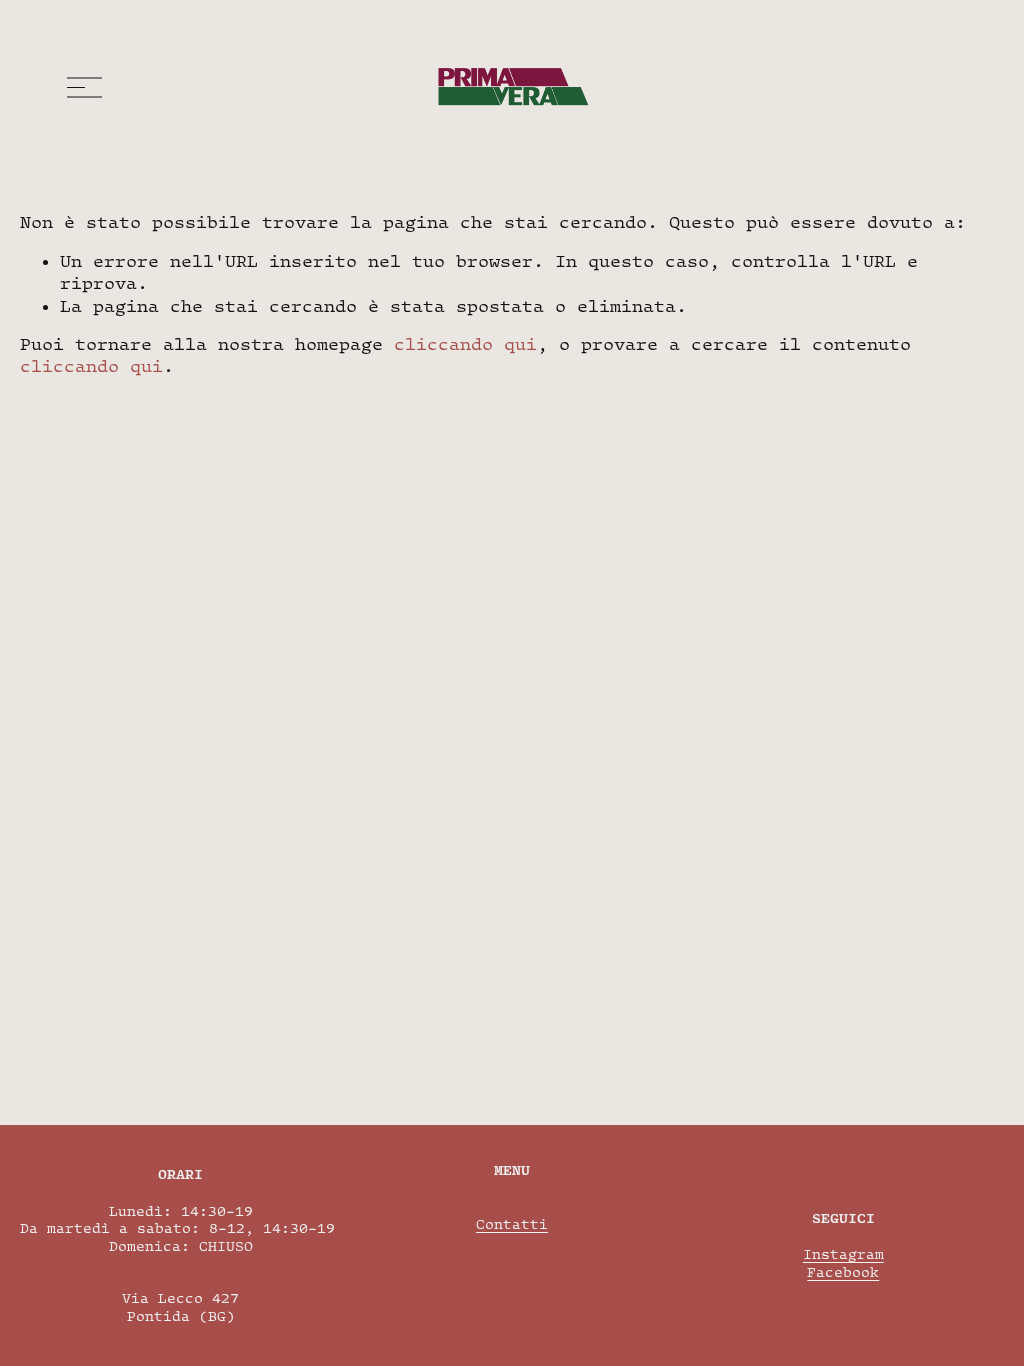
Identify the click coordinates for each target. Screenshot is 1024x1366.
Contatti (512, 1224)
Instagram (843, 1254)
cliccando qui (465, 344)
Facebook (843, 1272)
